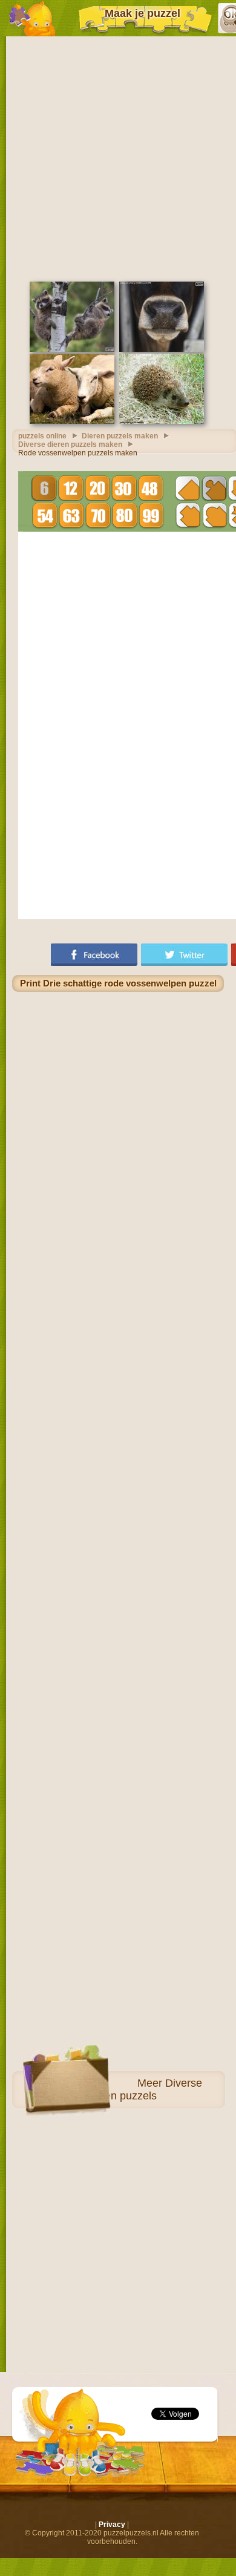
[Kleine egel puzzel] (162, 421)
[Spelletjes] (32, 18)
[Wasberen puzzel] (72, 349)
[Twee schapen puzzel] (72, 421)
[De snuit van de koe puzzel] (162, 349)
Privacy (112, 2525)
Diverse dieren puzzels (145, 2089)
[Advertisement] (118, 157)
